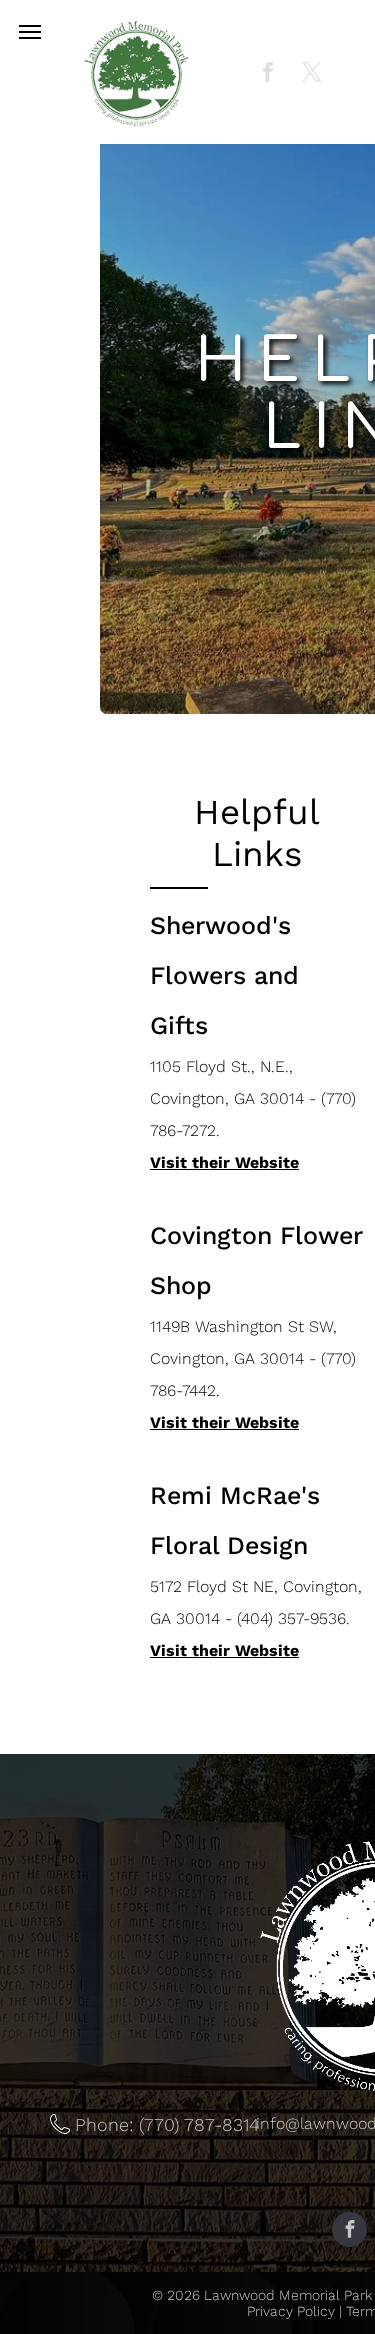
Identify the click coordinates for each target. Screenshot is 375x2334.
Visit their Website (224, 1162)
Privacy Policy (291, 2311)
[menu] (30, 32)
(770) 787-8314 (199, 2124)
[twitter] (312, 74)
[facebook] (268, 74)
